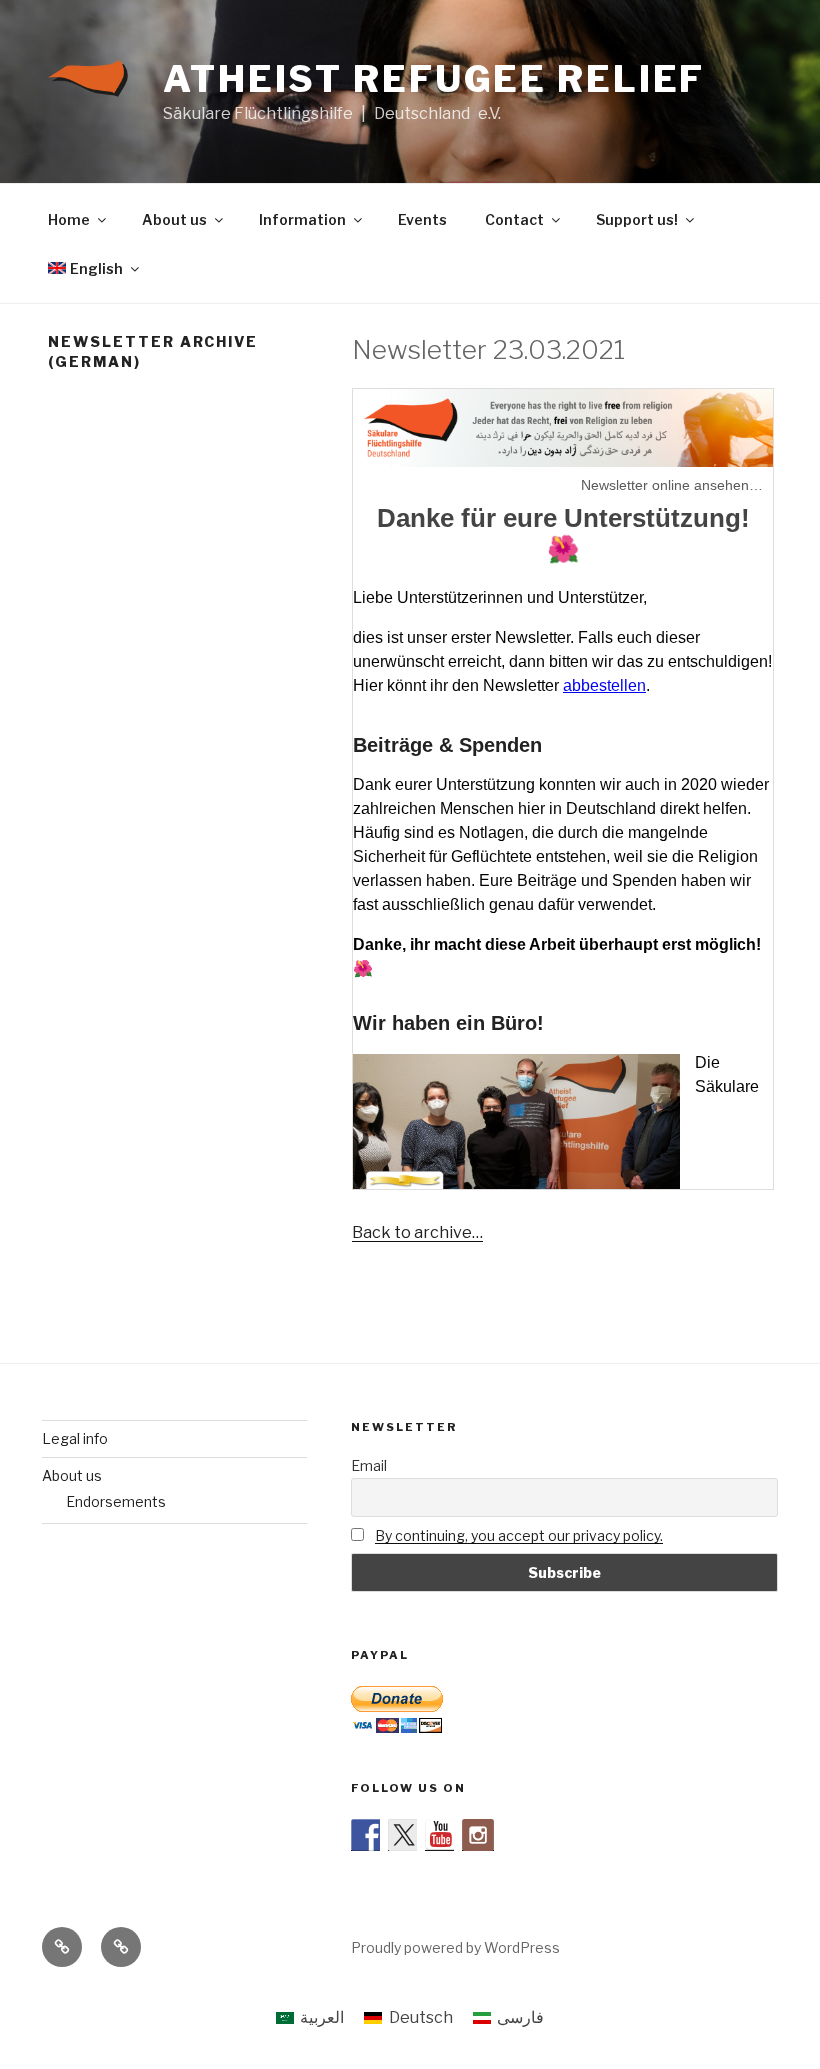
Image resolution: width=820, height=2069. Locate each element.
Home (69, 219)
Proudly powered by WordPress (455, 1947)
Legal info (75, 1438)
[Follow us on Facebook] (367, 1835)
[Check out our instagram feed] (478, 1835)
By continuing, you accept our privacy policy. (519, 1535)
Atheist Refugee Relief (434, 79)
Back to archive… (417, 1232)
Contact (514, 219)
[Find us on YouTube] (441, 1835)
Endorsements (116, 1501)
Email (369, 1465)
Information (302, 219)
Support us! (637, 219)
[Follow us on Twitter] (404, 1835)
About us (174, 219)
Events (422, 219)
